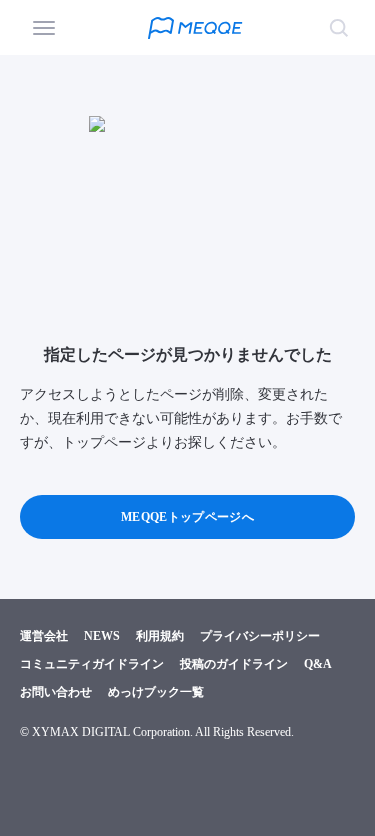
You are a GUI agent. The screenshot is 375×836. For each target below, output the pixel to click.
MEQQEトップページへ (187, 517)
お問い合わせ (56, 692)
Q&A (318, 664)
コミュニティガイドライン (92, 664)
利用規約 (160, 636)
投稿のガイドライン (234, 664)
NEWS (102, 636)
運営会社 (44, 636)
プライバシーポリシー (260, 636)
